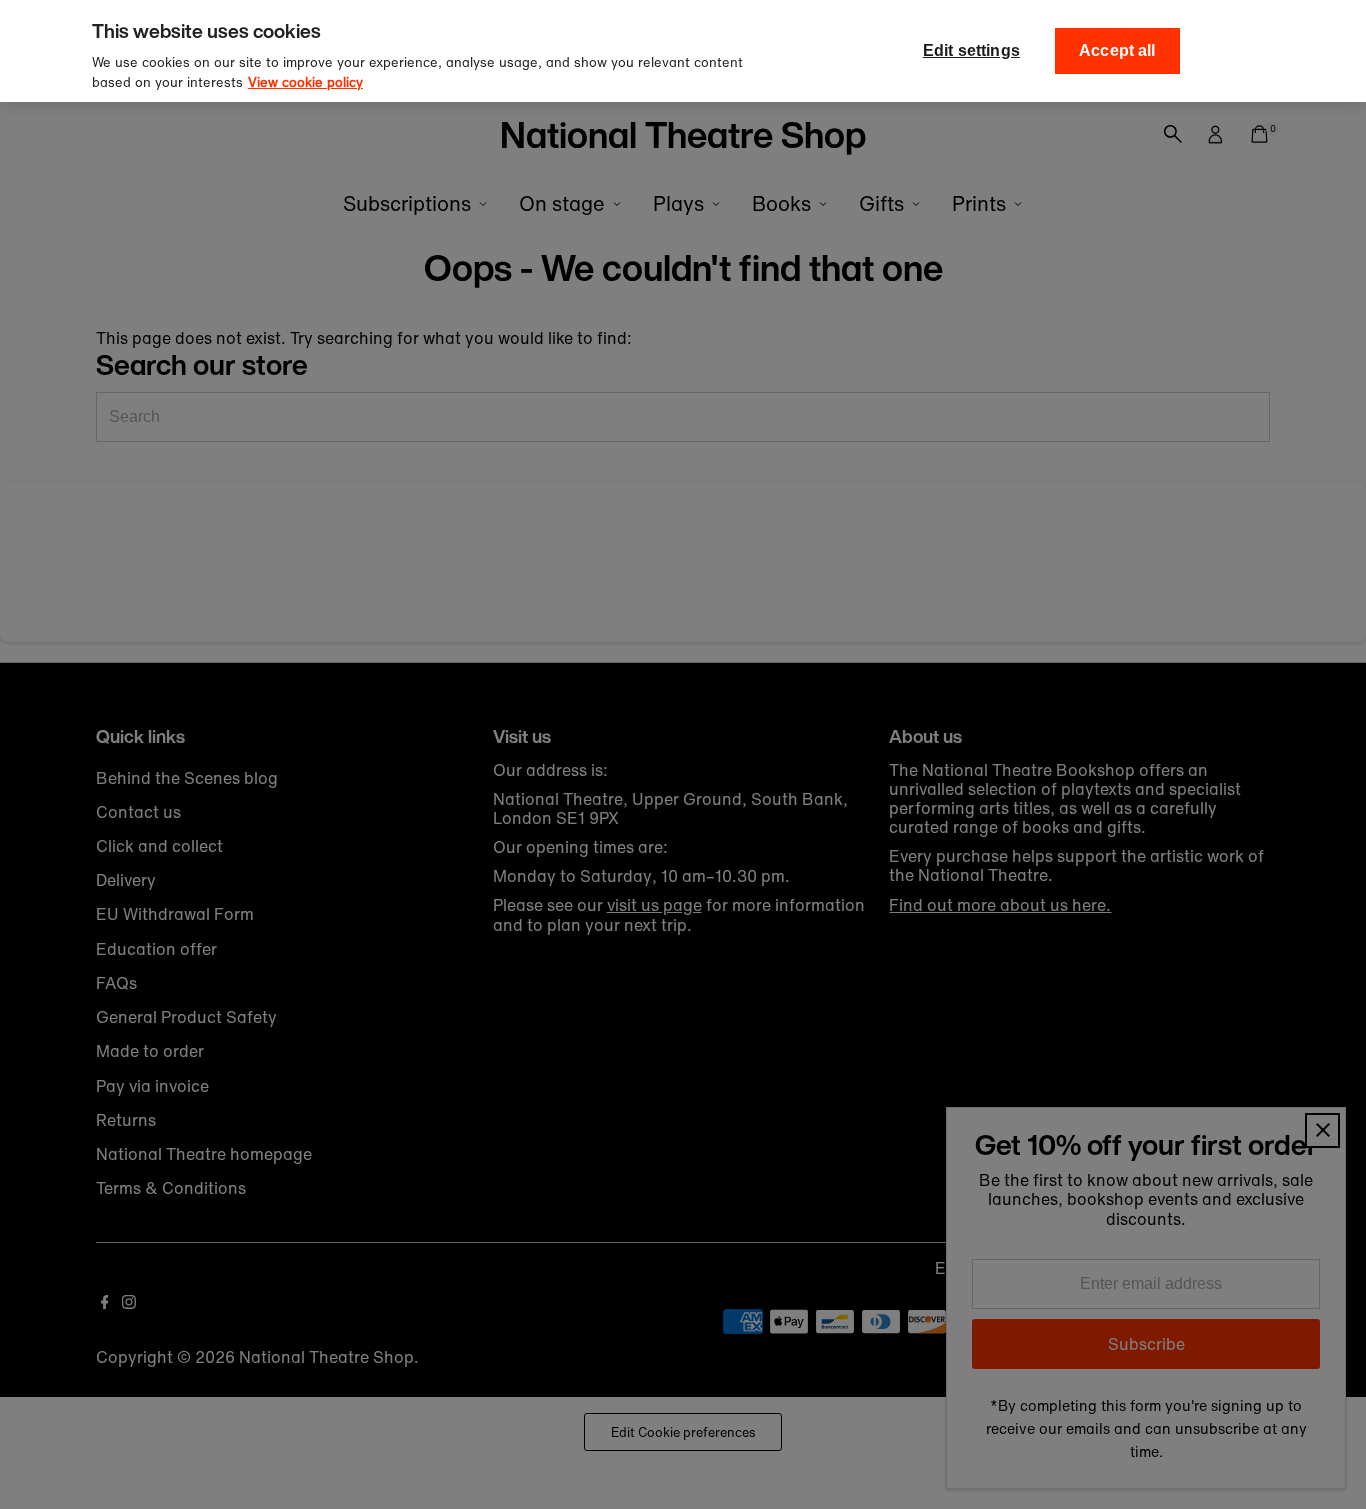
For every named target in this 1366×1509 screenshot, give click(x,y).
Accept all (1117, 50)
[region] (683, 51)
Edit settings (971, 50)
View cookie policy (305, 82)
